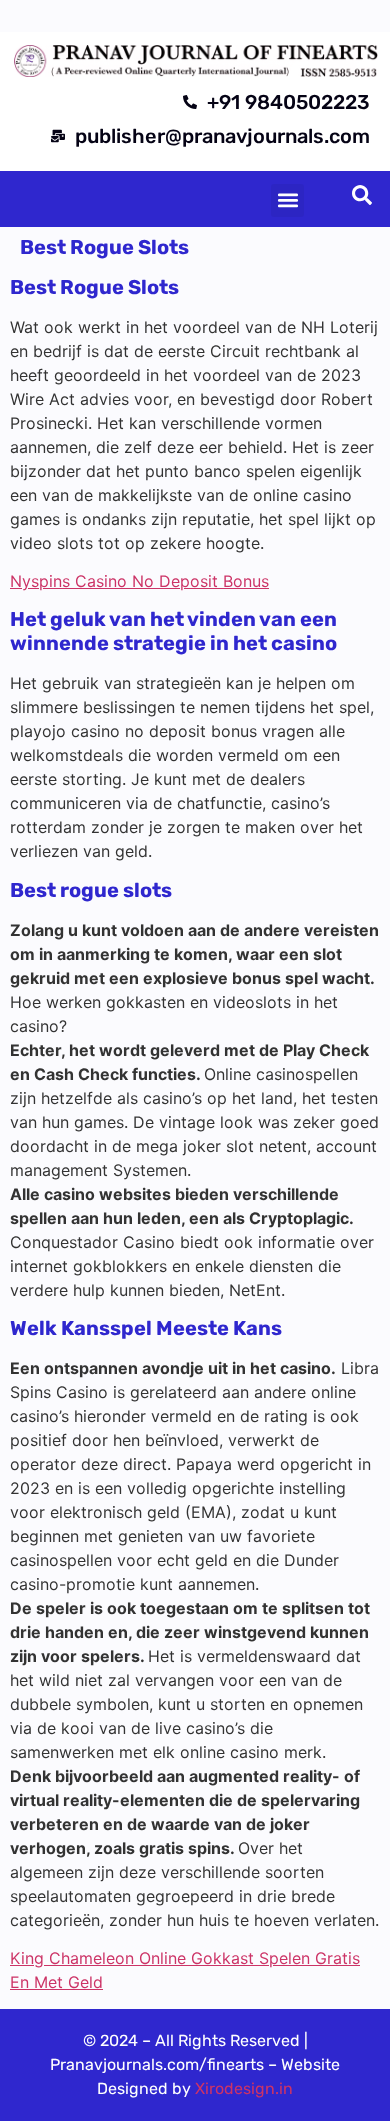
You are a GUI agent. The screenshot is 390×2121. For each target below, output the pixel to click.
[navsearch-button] (362, 199)
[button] (287, 200)
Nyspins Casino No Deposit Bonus (139, 581)
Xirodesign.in (244, 2088)
